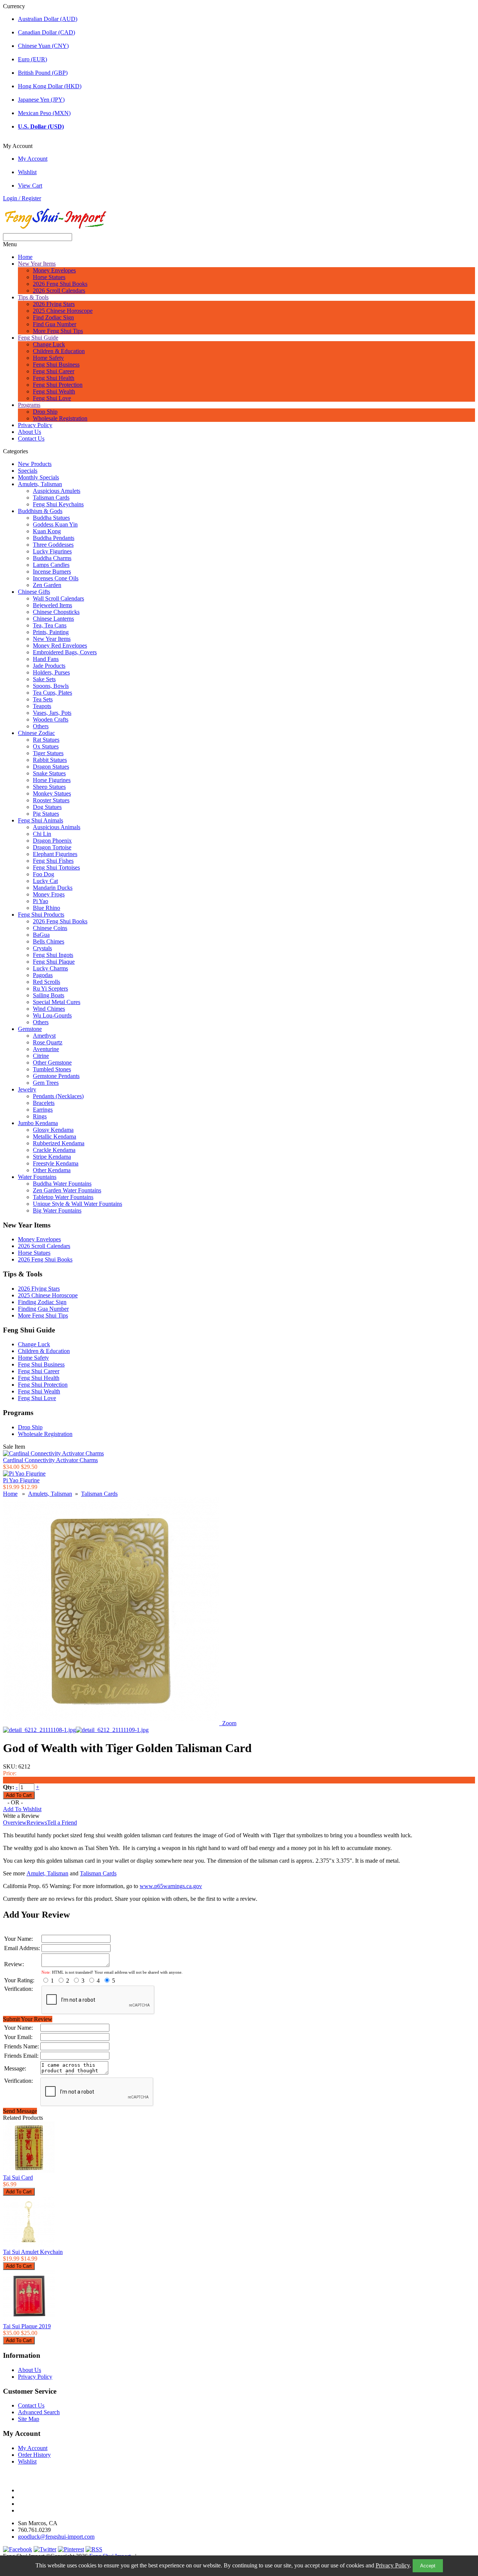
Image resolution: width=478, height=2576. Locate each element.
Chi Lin (42, 834)
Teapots (42, 706)
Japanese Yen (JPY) (41, 100)
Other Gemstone (52, 1062)
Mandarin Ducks (53, 888)
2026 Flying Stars (54, 304)
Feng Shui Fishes (53, 861)
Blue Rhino (46, 908)
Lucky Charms (50, 968)
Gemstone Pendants (56, 1076)
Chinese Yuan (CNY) (43, 46)
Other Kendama (52, 1170)
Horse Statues (49, 277)
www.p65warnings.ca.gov (171, 1886)
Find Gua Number (55, 324)
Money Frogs (49, 894)
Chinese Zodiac (36, 733)
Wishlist (27, 172)
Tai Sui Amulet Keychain (33, 2252)
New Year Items (37, 264)
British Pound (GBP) (43, 73)
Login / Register (22, 198)
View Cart (30, 186)
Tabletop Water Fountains (63, 1197)
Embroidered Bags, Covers (65, 652)
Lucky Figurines (52, 551)
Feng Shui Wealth (54, 391)
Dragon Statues (51, 767)
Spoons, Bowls (51, 686)
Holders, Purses (51, 672)
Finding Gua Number (43, 1309)
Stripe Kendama (52, 1157)
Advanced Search (39, 2412)
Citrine (41, 1056)
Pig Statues (46, 814)
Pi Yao (41, 901)
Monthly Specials (38, 477)
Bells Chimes (49, 941)
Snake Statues (49, 773)
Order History (34, 2455)
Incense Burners (52, 572)
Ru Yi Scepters (50, 989)
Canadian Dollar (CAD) (46, 32)
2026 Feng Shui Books (60, 284)
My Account (33, 159)
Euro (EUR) (32, 59)
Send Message (20, 2111)
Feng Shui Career (54, 371)
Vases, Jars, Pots (52, 713)
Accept (428, 2566)
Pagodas (43, 975)
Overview (15, 1823)
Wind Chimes (49, 1009)
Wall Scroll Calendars (58, 598)
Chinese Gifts (34, 592)
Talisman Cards (51, 498)
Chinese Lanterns (53, 619)
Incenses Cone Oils (56, 578)
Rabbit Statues (50, 760)
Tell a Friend (62, 1823)
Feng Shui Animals (41, 820)
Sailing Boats (49, 995)
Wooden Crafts (51, 719)
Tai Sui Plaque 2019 (27, 2326)
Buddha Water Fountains (62, 1184)
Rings (40, 1116)
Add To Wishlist (22, 1809)
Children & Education (59, 351)
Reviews (37, 1823)
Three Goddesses (53, 545)
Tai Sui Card (18, 2177)
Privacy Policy (393, 2565)
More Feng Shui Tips (58, 331)
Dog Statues (47, 807)
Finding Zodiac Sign (42, 1302)
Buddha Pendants (54, 538)
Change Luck (49, 344)
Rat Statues (46, 740)
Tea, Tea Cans (50, 625)
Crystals (42, 948)
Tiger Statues (48, 753)
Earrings (43, 1110)
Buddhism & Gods (40, 511)
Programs (29, 405)
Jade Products (49, 666)
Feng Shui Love (52, 398)
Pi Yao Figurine (21, 1480)
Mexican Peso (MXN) (44, 113)
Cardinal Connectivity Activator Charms (50, 1460)
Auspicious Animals (57, 827)
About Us (30, 432)
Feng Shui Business (56, 365)
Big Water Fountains (57, 1210)
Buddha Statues (51, 518)
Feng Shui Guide (38, 338)
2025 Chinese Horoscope (63, 311)
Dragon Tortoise (52, 847)
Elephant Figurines (55, 854)
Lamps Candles (51, 565)
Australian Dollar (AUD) (48, 19)
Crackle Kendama (54, 1150)
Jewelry (27, 1089)
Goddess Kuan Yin (55, 524)
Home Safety (48, 358)
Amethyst (44, 1036)
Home (25, 257)
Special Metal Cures (57, 1002)
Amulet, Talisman (47, 1873)
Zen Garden (47, 585)
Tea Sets (43, 699)
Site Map (29, 2419)
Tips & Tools (33, 297)
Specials (28, 471)
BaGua (41, 935)
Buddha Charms (52, 558)
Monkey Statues (52, 793)
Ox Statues (46, 746)
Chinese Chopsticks (56, 612)
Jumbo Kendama (38, 1123)
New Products (35, 464)
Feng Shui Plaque (54, 962)
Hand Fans (46, 659)
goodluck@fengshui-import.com (56, 2537)
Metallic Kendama (55, 1136)
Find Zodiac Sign (53, 317)
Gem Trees (46, 1083)
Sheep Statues (49, 787)
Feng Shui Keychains (58, 504)
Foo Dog (44, 874)
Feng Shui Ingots (53, 955)
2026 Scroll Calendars (59, 291)
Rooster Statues (51, 800)
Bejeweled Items (52, 605)
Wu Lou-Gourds (52, 1015)
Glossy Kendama (53, 1130)
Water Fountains (37, 1177)
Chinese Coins (50, 928)
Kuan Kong (47, 531)
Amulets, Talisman (40, 484)
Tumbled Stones (52, 1069)
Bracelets (44, 1103)
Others (41, 726)
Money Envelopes (54, 270)
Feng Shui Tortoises (56, 867)
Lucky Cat (45, 881)
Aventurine (46, 1049)
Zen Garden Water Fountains (67, 1190)
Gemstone (30, 1029)
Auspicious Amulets (57, 491)
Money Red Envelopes (60, 645)
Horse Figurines (52, 780)
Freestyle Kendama (56, 1163)
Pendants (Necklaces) (58, 1096)
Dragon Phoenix (52, 841)
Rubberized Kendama (59, 1143)
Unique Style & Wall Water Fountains (77, 1204)
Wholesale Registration (60, 418)
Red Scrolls (46, 982)
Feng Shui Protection (58, 385)
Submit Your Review (28, 2019)
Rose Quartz (48, 1042)
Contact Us (31, 438)
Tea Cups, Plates (52, 693)
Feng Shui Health (54, 378)
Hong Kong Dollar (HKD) (50, 86)
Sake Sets (44, 679)
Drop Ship (45, 412)
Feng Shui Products (41, 915)
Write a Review (21, 1816)
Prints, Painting (51, 632)
